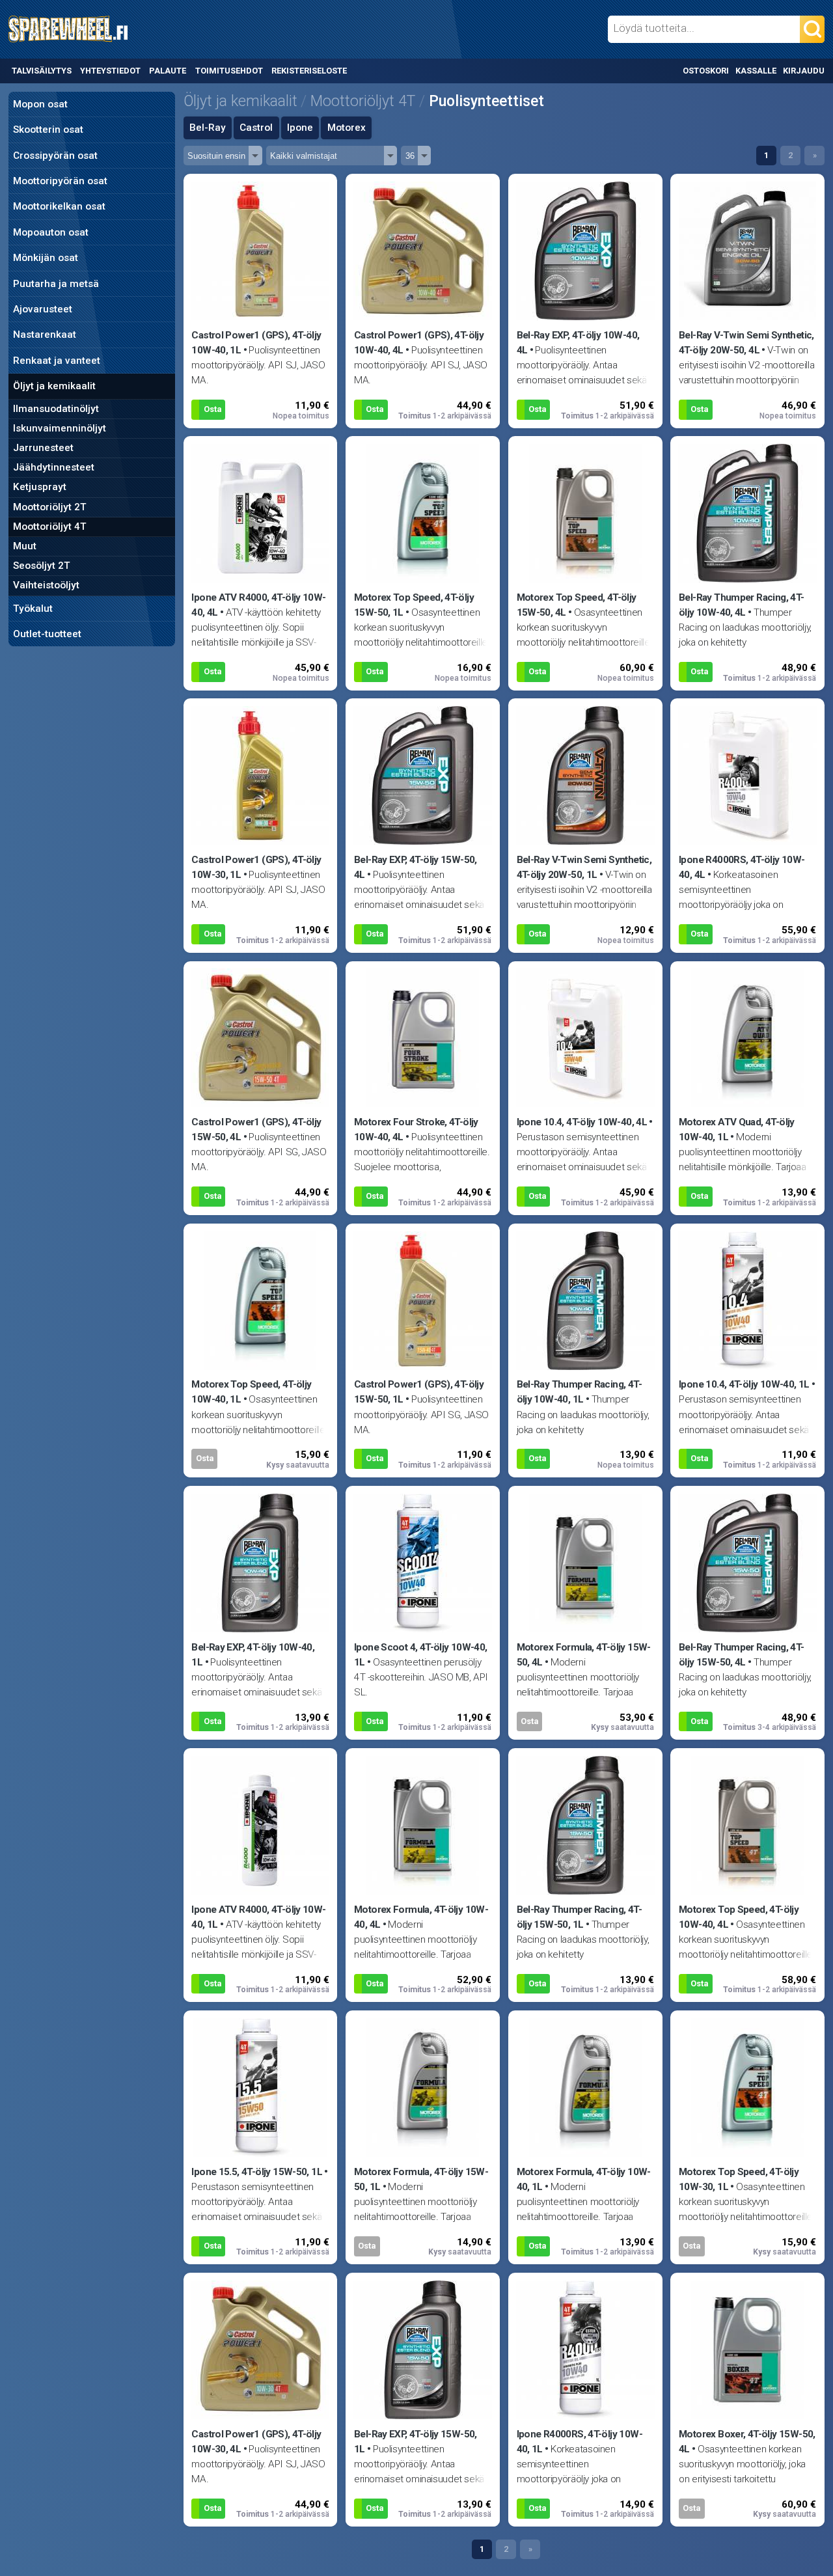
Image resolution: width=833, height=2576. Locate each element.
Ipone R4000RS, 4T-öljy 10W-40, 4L (742, 867)
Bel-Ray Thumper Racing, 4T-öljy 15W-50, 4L (741, 1655)
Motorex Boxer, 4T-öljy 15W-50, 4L (747, 2442)
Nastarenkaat (45, 335)
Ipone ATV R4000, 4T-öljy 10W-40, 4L (258, 605)
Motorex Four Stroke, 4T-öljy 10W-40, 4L (416, 1130)
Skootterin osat (48, 130)
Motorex (347, 128)
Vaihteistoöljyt (46, 585)
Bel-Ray (208, 128)
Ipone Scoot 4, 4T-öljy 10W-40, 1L (421, 1655)
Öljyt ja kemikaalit (54, 386)
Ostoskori (706, 71)
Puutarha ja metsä (56, 284)
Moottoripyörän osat (60, 181)
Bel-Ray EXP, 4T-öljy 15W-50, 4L (416, 867)
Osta (212, 409)
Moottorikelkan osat (59, 206)
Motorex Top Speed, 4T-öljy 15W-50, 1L (414, 605)
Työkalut (33, 609)
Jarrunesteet (43, 448)
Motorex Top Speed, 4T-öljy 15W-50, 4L (577, 605)
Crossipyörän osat (55, 156)
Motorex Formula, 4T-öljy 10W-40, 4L (421, 1917)
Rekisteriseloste (309, 71)
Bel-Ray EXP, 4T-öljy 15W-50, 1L (416, 2442)
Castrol (256, 128)
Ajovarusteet (43, 309)
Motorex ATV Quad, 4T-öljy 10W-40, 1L (737, 1130)
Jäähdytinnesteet (54, 467)
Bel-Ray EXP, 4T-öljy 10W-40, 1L (253, 1655)
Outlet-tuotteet (47, 634)
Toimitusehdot (229, 71)
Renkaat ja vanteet (57, 361)
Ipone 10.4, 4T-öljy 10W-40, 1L (744, 1384)
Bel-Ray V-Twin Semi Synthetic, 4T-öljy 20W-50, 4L (746, 343)
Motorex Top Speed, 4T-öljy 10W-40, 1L (251, 1392)
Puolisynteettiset (486, 101)
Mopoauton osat (51, 232)
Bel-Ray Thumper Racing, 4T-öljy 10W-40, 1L (579, 1392)
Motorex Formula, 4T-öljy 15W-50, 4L (584, 1655)
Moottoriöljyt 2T (50, 507)
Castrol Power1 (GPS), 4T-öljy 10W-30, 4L (256, 2442)
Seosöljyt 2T (42, 566)
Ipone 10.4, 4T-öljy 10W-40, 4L (582, 1122)
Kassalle (756, 71)
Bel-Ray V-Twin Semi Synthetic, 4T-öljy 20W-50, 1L (584, 867)
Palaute (168, 71)
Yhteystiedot (110, 71)
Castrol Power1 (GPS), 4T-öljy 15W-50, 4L (256, 1130)
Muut (25, 546)
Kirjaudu (804, 71)
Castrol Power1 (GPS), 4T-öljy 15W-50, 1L (419, 1392)
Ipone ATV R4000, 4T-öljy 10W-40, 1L (258, 1917)
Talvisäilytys (42, 71)
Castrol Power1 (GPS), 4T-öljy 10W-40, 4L (419, 343)
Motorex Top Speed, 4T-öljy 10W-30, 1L (739, 2179)
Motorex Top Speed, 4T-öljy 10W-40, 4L (739, 1917)
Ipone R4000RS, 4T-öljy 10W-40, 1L (580, 2442)
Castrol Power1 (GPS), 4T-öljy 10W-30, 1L (256, 867)
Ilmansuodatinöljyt (56, 409)
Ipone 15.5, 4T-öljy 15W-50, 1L (257, 2172)
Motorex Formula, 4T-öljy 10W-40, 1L (584, 2179)
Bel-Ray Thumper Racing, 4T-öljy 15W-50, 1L (579, 1917)
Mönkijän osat (46, 258)
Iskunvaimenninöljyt (60, 428)
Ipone (300, 128)
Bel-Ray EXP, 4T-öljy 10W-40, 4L (578, 343)
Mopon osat (40, 104)
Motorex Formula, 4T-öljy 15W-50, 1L (421, 2179)
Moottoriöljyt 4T (50, 527)
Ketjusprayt (40, 487)
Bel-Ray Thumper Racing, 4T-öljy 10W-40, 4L (741, 605)
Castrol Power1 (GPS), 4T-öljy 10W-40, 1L (256, 343)
